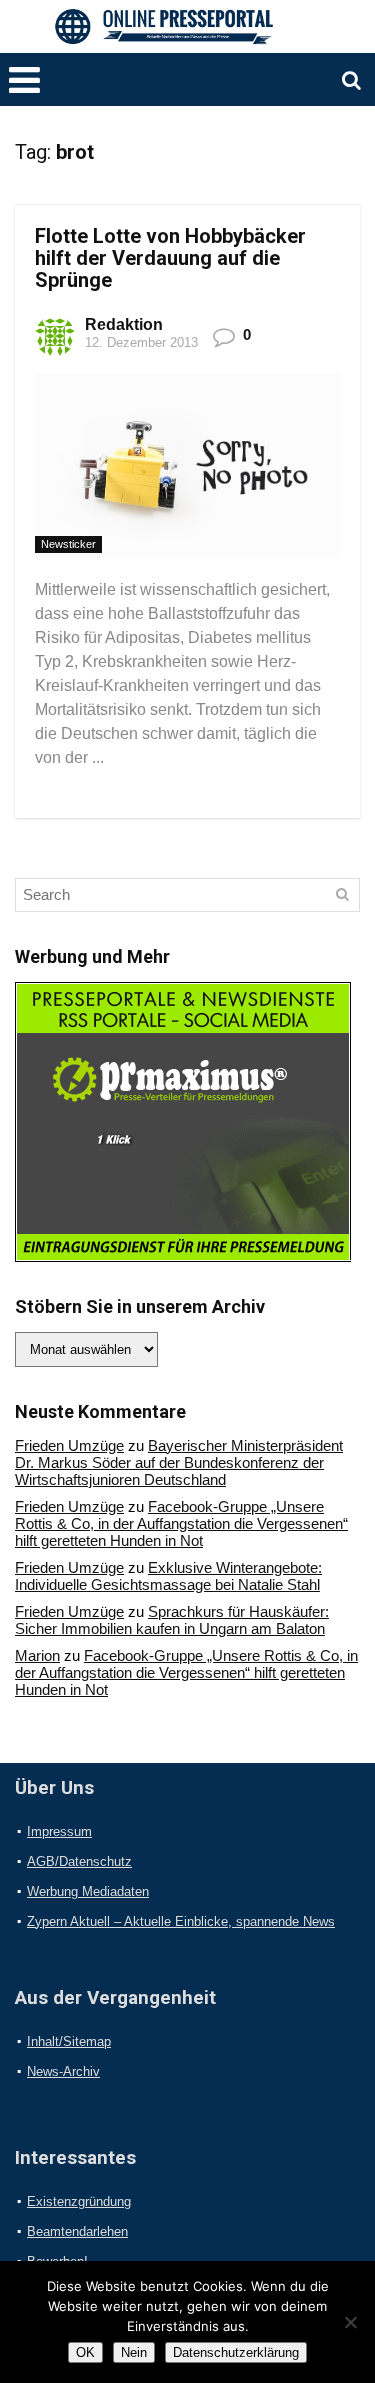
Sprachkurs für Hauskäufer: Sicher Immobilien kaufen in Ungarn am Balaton (172, 1620)
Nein (134, 2352)
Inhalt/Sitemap (69, 2041)
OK (85, 2352)
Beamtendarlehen (77, 2231)
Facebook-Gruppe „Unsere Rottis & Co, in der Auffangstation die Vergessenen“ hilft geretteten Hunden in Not (181, 1523)
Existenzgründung (79, 2201)
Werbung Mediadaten (88, 1891)
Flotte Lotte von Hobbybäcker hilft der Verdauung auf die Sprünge (170, 258)
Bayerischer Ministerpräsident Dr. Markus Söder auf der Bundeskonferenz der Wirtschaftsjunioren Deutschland (179, 1462)
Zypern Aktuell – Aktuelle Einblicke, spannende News (181, 1921)
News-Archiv (63, 2071)
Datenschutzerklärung (236, 2352)
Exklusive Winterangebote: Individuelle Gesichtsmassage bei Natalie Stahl (168, 1576)
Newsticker (68, 544)
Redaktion (124, 324)
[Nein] (350, 2322)
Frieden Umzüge (69, 1445)
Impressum (59, 1831)
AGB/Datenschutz (79, 1861)
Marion (37, 1655)
